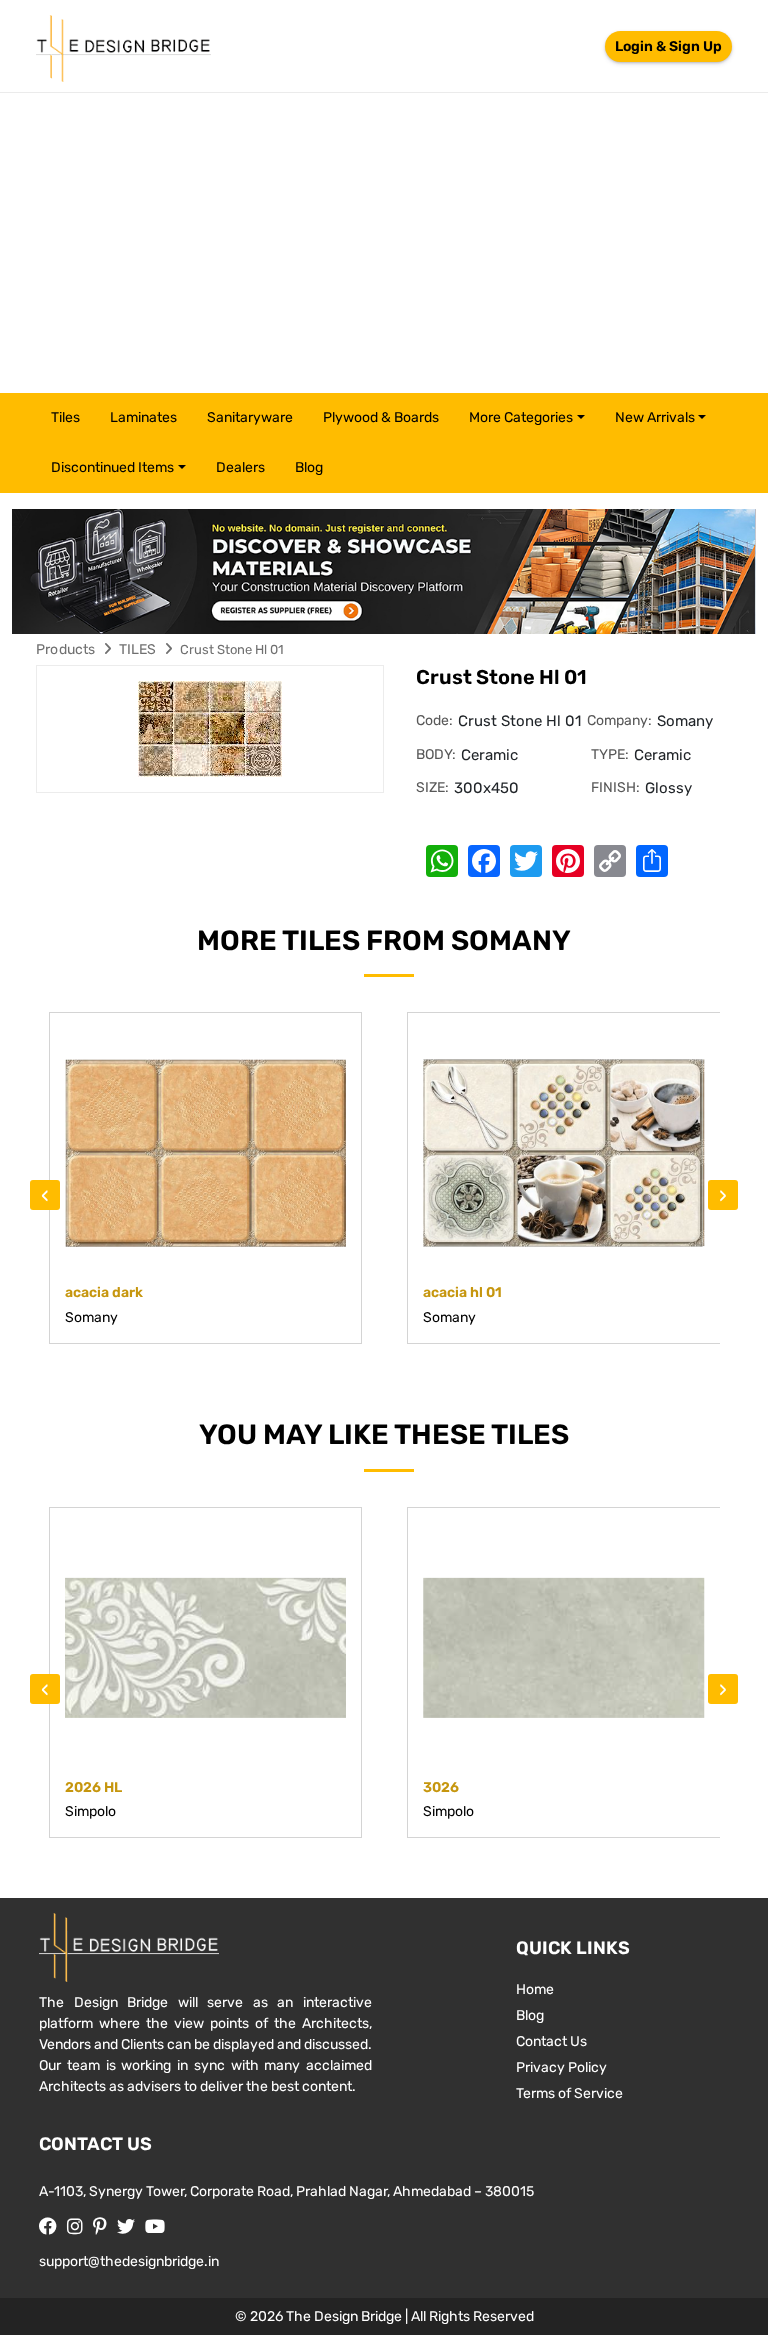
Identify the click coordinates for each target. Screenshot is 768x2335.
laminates (143, 417)
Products (66, 649)
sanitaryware (250, 417)
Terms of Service (569, 2093)
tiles (65, 417)
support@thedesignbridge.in (129, 2261)
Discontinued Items (112, 467)
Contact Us (551, 2041)
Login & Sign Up (668, 46)
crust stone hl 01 (232, 649)
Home (535, 1989)
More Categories (521, 417)
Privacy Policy (561, 2067)
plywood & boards (381, 417)
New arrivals (655, 417)
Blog (309, 467)
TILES (138, 649)
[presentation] (45, 1195)
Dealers (240, 467)
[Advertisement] (384, 243)
